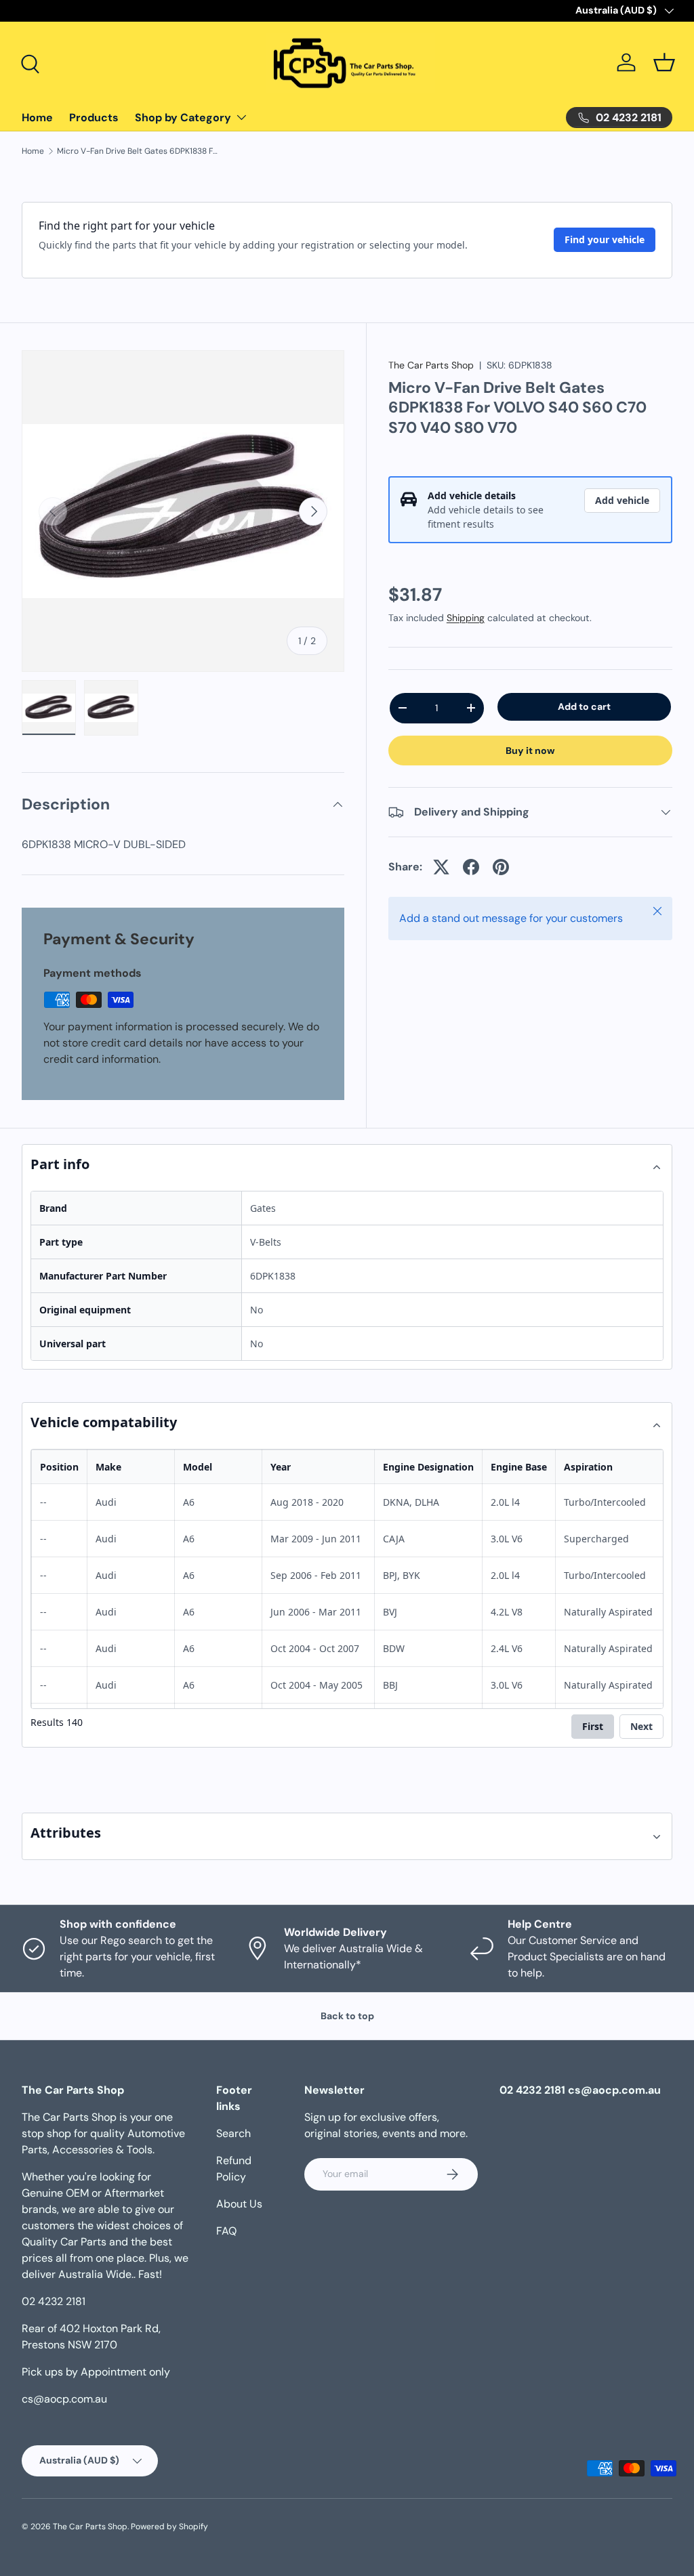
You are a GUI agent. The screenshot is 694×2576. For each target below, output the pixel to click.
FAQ (226, 2231)
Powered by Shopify (169, 2527)
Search (233, 2133)
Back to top (347, 2016)
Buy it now (530, 751)
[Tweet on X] (441, 867)
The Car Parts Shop (431, 365)
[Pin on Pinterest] (501, 867)
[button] (664, 62)
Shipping (466, 618)
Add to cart (584, 706)
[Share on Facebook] (471, 867)
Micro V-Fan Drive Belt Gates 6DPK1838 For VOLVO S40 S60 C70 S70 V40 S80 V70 (138, 151)
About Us (239, 2204)
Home (37, 118)
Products (94, 118)
